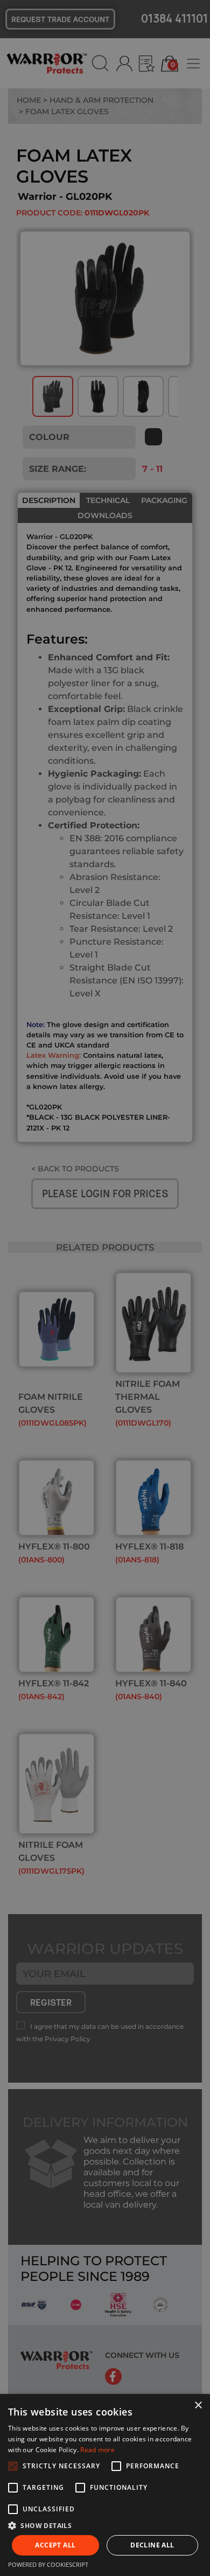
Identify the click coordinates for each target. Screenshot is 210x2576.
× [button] (198, 2406)
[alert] (105, 1288)
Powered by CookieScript (48, 2564)
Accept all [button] (55, 2545)
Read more (97, 2450)
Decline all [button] (152, 2545)
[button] (105, 2525)
